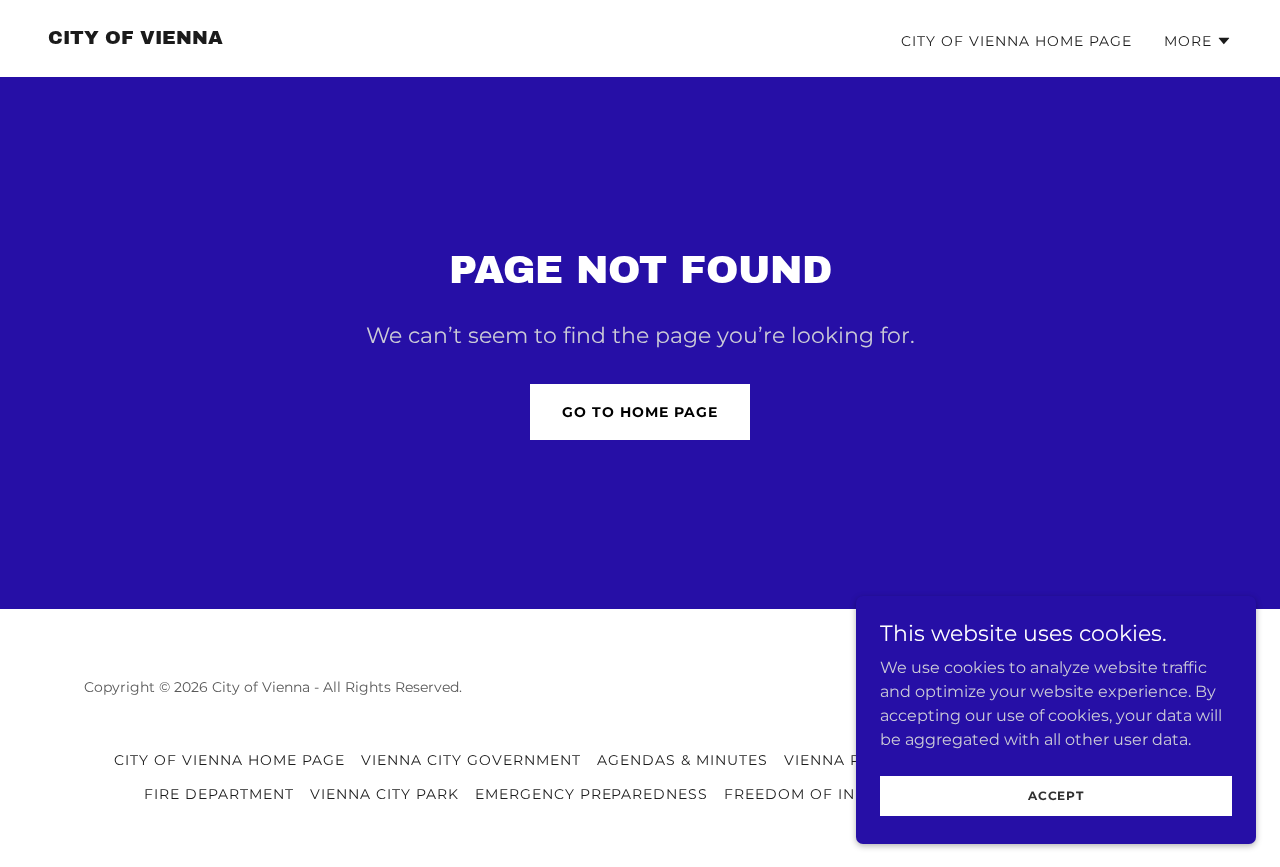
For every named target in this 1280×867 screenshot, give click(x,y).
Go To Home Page (640, 412)
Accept (1056, 795)
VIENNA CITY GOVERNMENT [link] (471, 760)
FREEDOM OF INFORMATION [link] (838, 794)
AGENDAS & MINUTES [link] (682, 760)
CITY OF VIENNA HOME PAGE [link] (1016, 41)
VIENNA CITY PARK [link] (384, 794)
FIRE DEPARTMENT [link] (219, 794)
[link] (135, 38)
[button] (1198, 41)
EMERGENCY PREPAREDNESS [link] (592, 794)
